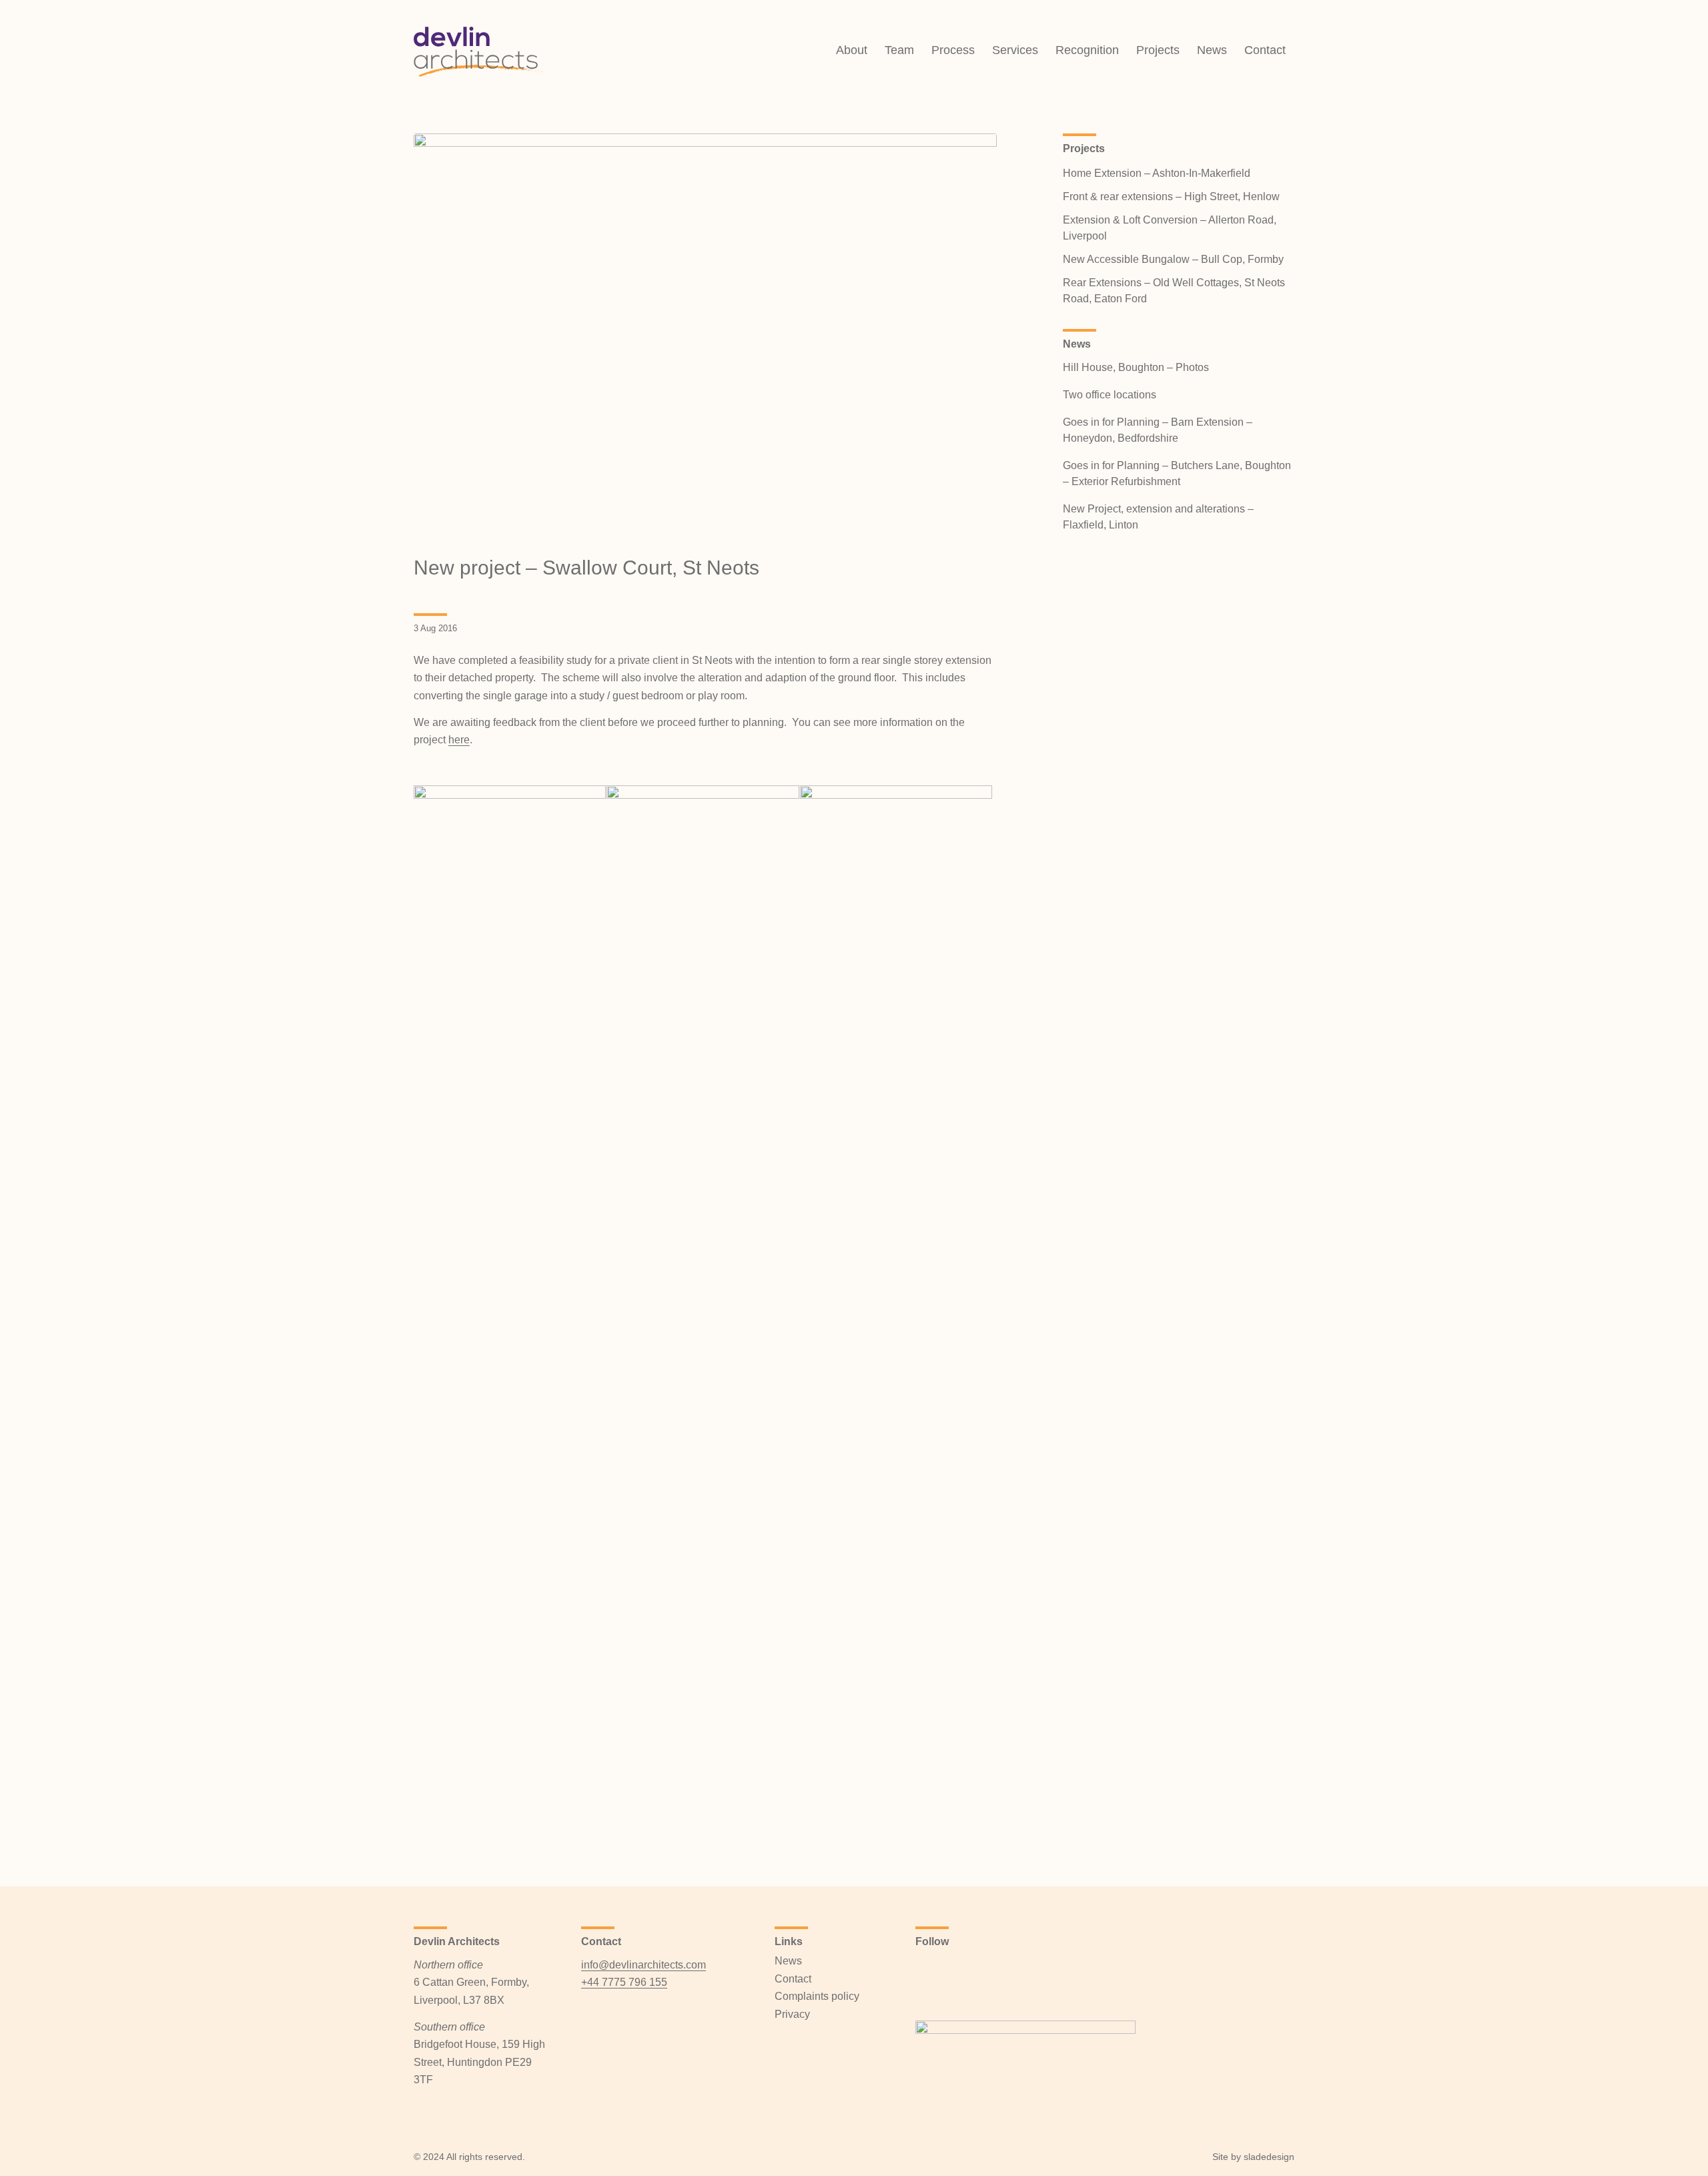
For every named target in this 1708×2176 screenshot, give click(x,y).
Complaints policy (817, 1996)
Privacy (792, 2014)
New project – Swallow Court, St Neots (586, 568)
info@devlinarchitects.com (644, 1965)
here (459, 740)
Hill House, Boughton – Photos (1136, 367)
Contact (793, 1979)
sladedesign (1269, 2157)
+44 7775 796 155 (624, 1982)
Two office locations (1110, 395)
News (788, 1961)
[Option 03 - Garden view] (705, 337)
